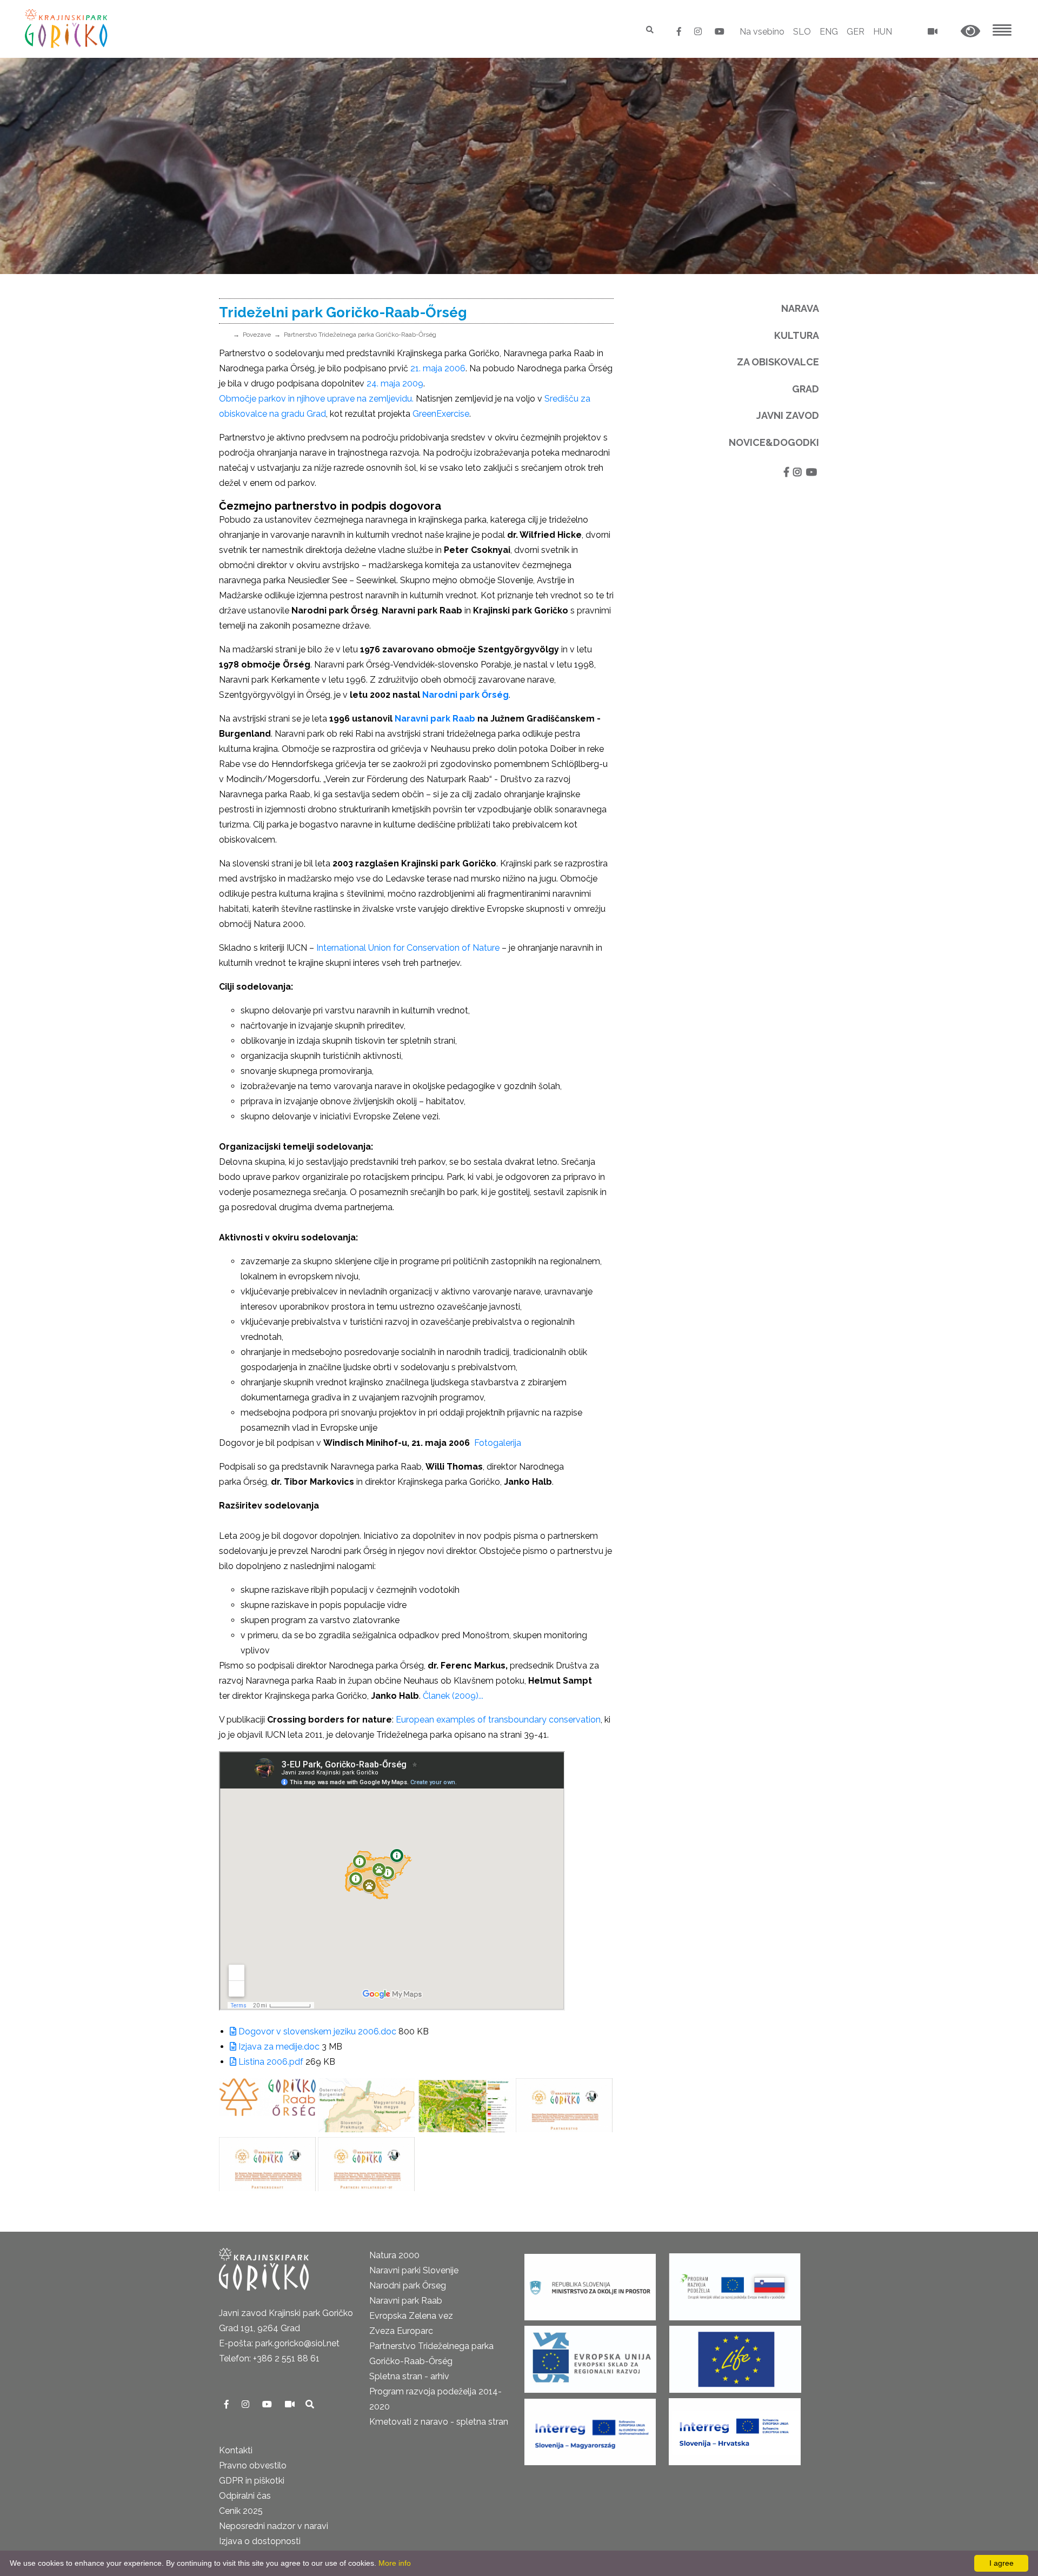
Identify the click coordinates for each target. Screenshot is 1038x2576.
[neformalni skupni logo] (267, 2105)
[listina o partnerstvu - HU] (366, 2164)
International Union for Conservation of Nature (409, 948)
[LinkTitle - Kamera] (291, 2404)
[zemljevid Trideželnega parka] (366, 2105)
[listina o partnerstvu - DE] (267, 2164)
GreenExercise (441, 414)
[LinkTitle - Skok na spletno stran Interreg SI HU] (590, 2428)
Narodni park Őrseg (408, 2285)
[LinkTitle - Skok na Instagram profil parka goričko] (699, 32)
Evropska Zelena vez (411, 2316)
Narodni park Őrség (465, 695)
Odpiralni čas (245, 2496)
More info (395, 2563)
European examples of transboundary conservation (497, 1720)
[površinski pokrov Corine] (465, 2105)
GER (856, 32)
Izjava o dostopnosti (260, 2541)
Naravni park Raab (435, 719)
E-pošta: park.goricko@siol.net (279, 2343)
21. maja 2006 (438, 368)
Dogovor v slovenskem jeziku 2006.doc (316, 2031)
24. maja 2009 (395, 383)
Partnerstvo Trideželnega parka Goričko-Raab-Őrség (360, 335)
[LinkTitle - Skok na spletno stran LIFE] (735, 2356)
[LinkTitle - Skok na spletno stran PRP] (735, 2283)
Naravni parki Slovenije (414, 2270)
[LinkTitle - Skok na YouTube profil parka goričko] (720, 32)
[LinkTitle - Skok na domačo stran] (67, 28)
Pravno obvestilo (253, 2465)
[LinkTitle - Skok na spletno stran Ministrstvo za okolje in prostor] (590, 2283)
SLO (802, 32)
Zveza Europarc (401, 2331)
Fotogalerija (499, 1443)
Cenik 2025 (241, 2511)
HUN (883, 32)
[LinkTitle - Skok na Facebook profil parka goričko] (680, 32)
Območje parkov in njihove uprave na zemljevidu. (316, 399)
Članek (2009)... (453, 1696)
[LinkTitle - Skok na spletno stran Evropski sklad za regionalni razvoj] (590, 2356)
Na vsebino (762, 32)
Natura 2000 (394, 2255)
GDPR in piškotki (252, 2481)
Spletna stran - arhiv (409, 2376)
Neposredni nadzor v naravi (274, 2526)
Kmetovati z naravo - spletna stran (439, 2422)
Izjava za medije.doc (278, 2047)
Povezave (257, 335)
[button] (970, 32)
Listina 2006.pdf (270, 2062)
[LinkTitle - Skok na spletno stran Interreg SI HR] (735, 2428)
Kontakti (236, 2450)
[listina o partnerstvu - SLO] (564, 2105)
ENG (829, 32)
